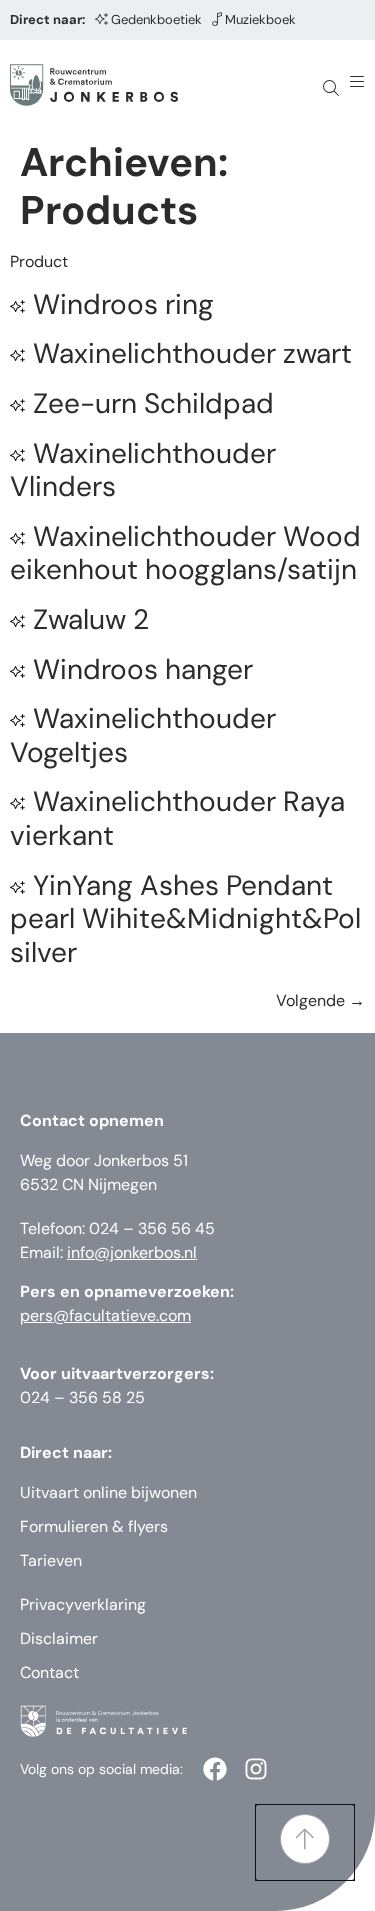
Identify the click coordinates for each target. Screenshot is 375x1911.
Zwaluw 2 (91, 619)
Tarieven (51, 1560)
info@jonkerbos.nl (132, 1252)
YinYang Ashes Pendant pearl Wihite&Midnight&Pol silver (185, 919)
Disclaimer (59, 1638)
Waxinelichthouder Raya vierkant (177, 818)
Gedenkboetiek (156, 19)
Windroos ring (123, 304)
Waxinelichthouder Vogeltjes (143, 735)
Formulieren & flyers (94, 1526)
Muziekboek (260, 19)
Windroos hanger (143, 669)
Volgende (320, 1000)
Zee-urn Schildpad (153, 403)
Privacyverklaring (83, 1604)
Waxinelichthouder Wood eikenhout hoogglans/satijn (185, 553)
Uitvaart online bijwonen (108, 1492)
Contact (49, 1672)
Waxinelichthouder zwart (192, 353)
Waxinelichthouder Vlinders (143, 470)
